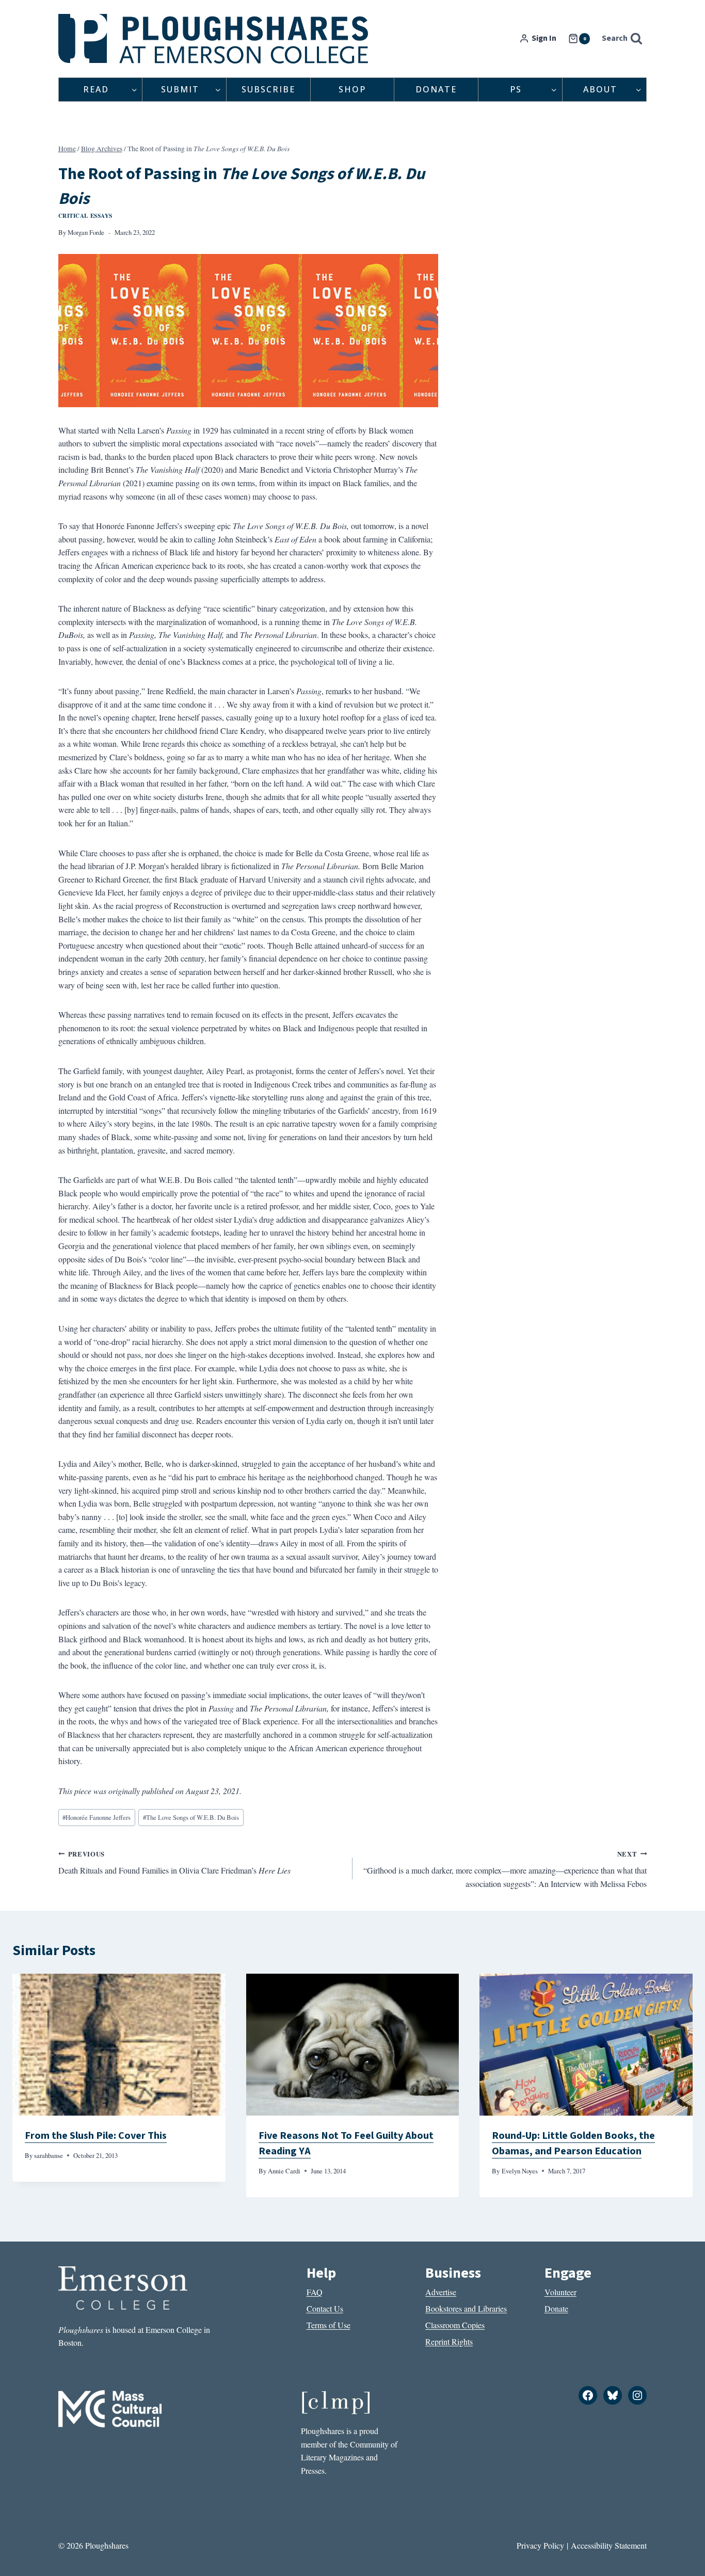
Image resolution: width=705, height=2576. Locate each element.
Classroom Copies (455, 2325)
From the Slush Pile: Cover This (96, 2136)
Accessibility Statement (609, 2545)
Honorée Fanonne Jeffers (97, 1817)
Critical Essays (85, 215)
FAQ (315, 2292)
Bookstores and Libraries (466, 2308)
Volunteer (560, 2292)
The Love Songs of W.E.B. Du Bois (191, 1817)
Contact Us (325, 2308)
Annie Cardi (284, 2171)
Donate (436, 89)
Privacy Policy (540, 2545)
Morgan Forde (86, 232)
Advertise (441, 2292)
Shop (352, 89)
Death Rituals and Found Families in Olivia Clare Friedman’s (174, 1863)
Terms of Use (329, 2325)
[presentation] (119, 2045)
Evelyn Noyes (520, 2171)
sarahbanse (49, 2155)
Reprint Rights (449, 2341)
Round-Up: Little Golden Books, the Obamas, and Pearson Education (573, 2143)
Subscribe (268, 89)
